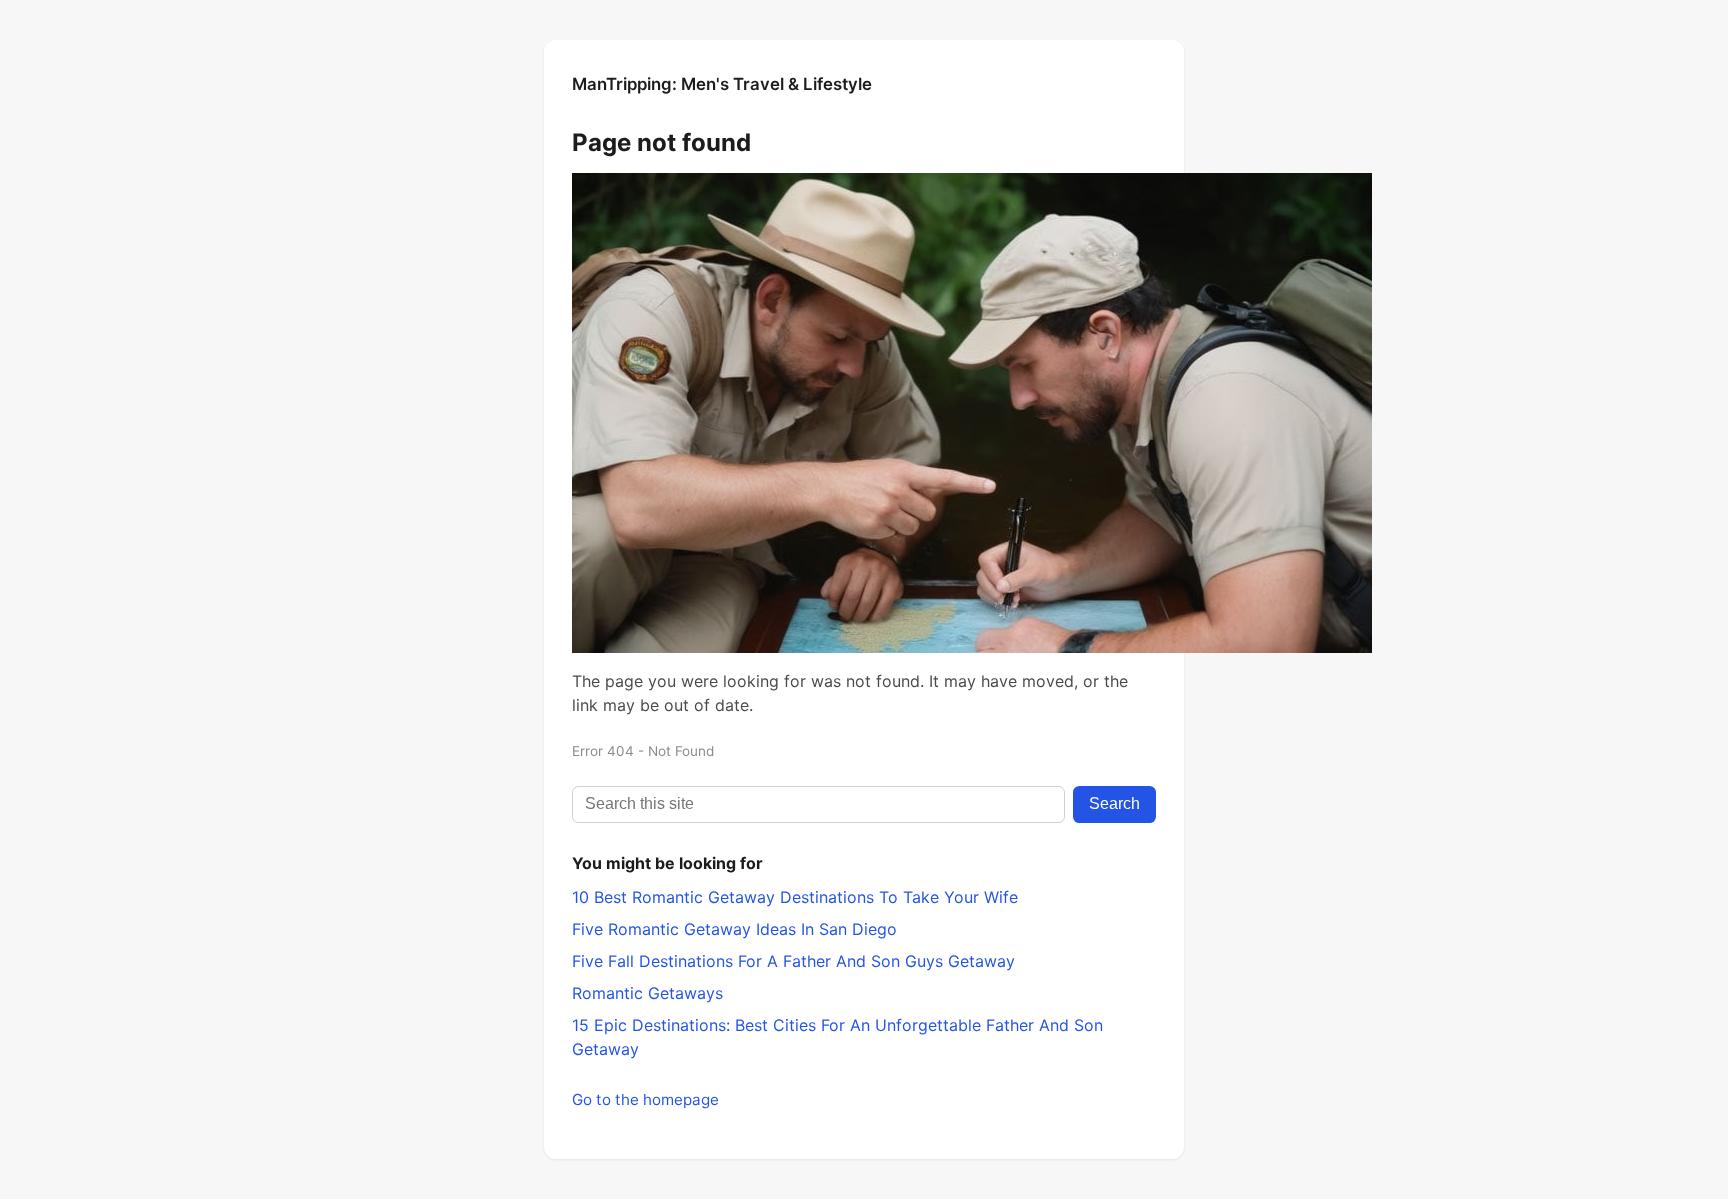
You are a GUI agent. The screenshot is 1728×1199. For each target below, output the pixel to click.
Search (1114, 803)
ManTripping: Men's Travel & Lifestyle (722, 84)
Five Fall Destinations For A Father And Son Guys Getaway (793, 961)
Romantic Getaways (647, 993)
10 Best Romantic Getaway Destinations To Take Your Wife (795, 897)
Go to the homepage (645, 1099)
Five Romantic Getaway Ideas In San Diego (734, 929)
